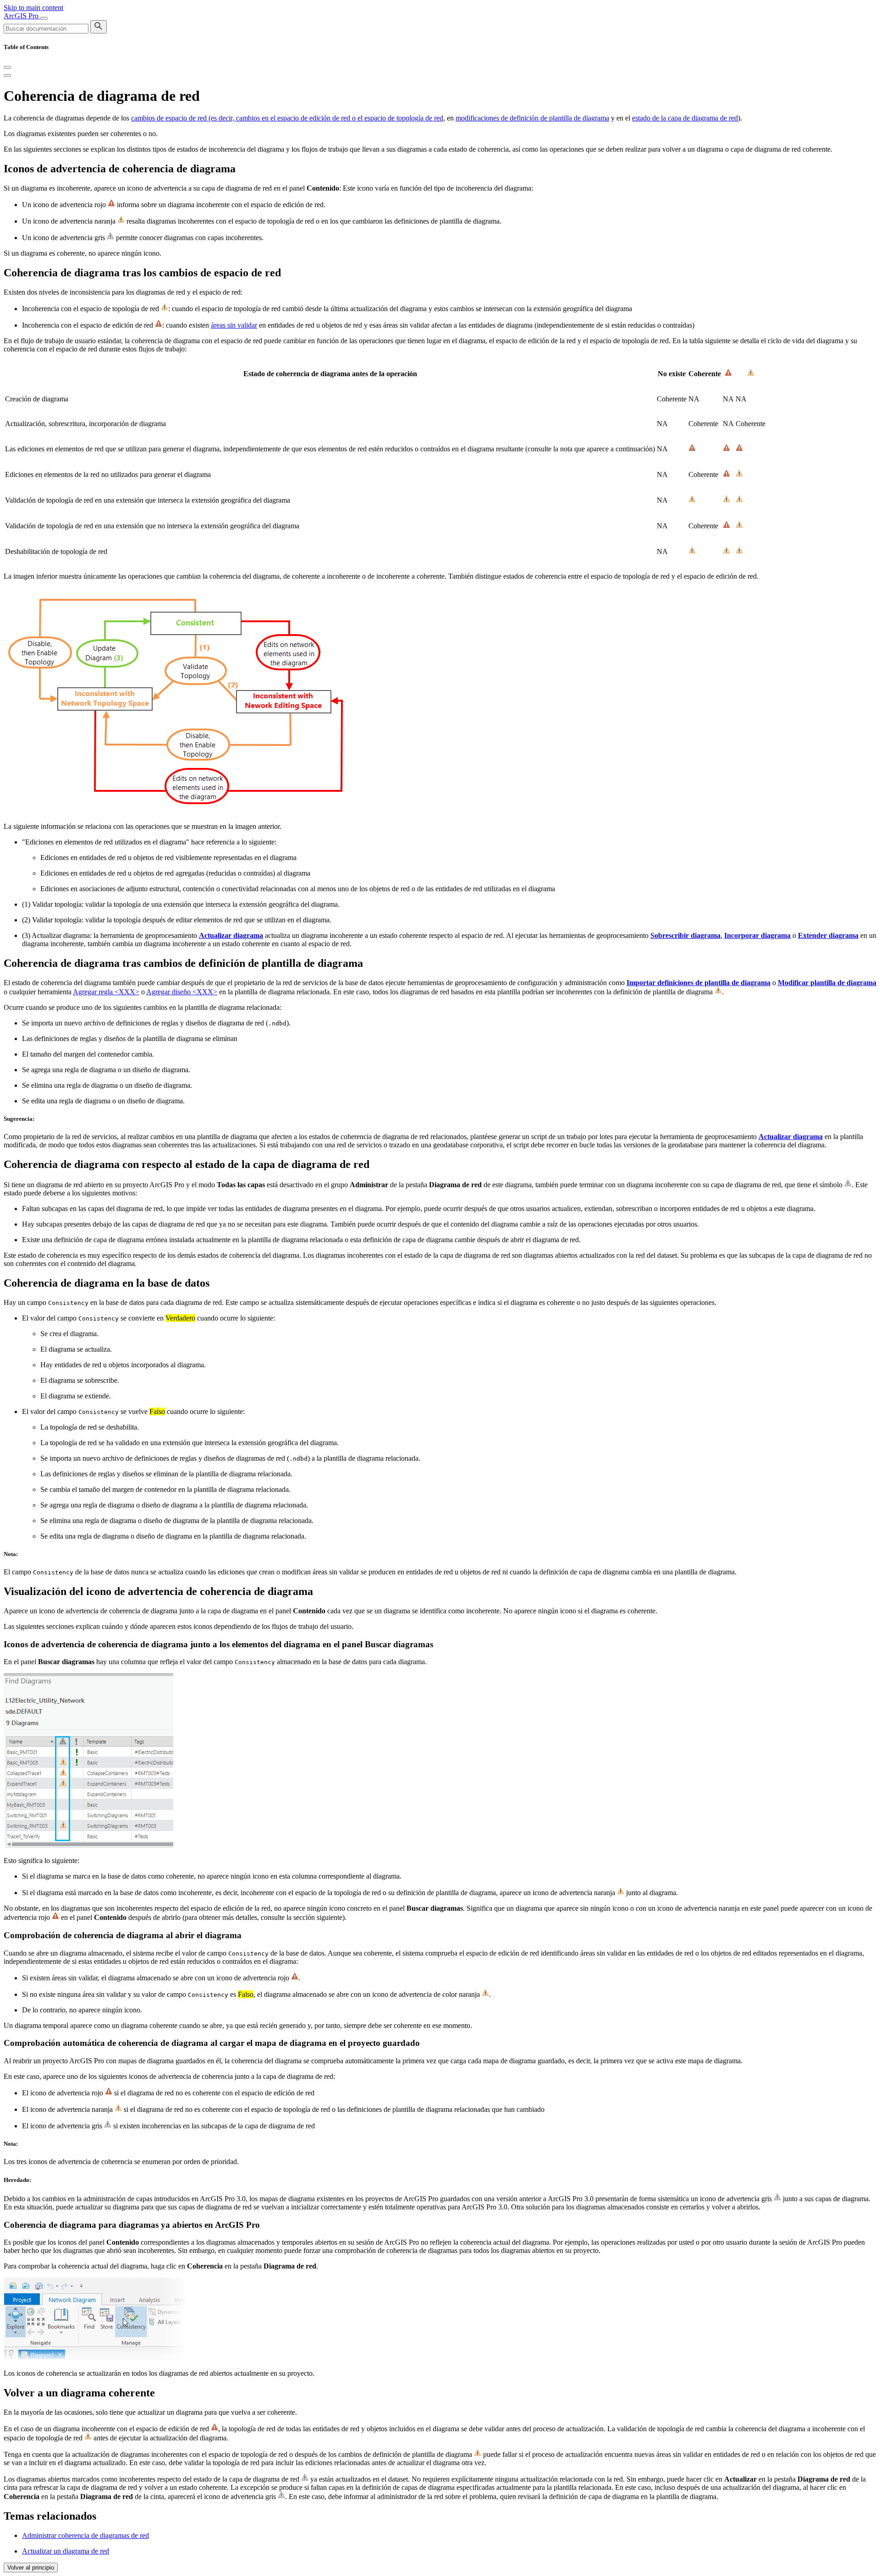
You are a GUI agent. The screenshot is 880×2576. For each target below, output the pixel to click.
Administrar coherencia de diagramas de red (85, 2535)
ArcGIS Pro (22, 16)
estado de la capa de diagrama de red (685, 118)
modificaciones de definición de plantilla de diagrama (532, 118)
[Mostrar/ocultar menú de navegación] (44, 18)
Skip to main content (33, 8)
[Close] (7, 67)
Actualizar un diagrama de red (66, 2551)
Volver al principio (31, 2568)
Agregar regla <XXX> (106, 992)
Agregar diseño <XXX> (182, 992)
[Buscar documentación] (99, 27)
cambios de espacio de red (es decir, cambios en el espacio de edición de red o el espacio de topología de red (287, 118)
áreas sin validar (234, 325)
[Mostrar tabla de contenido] (7, 76)
